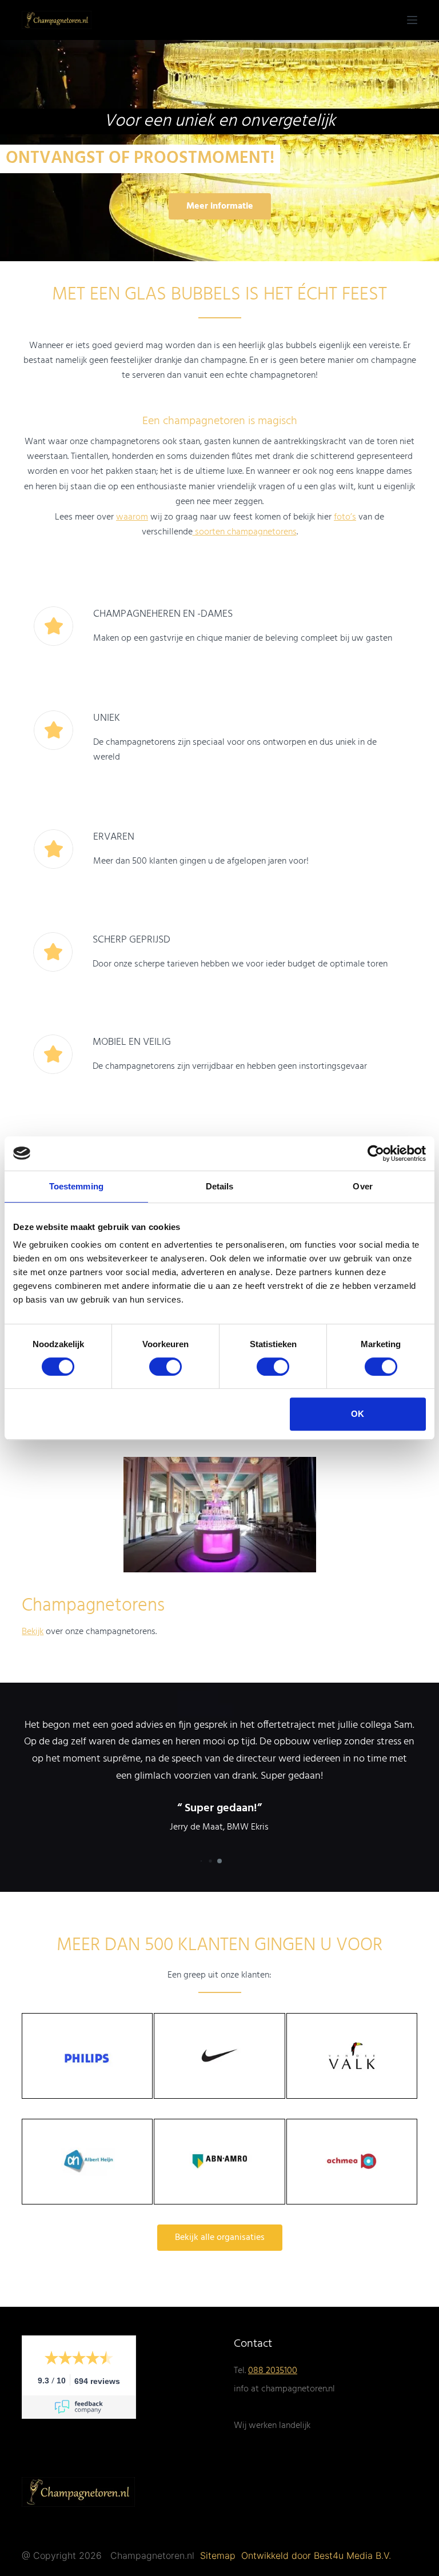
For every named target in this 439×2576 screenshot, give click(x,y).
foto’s (345, 517)
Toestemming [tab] (76, 1186)
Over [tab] (362, 1186)
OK (358, 1414)
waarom (132, 517)
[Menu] (412, 20)
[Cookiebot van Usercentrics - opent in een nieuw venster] (376, 1153)
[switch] (165, 1367)
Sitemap (219, 2555)
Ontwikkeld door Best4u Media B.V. (316, 2555)
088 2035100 (273, 2371)
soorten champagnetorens (245, 532)
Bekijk (33, 1632)
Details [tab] (220, 1186)
